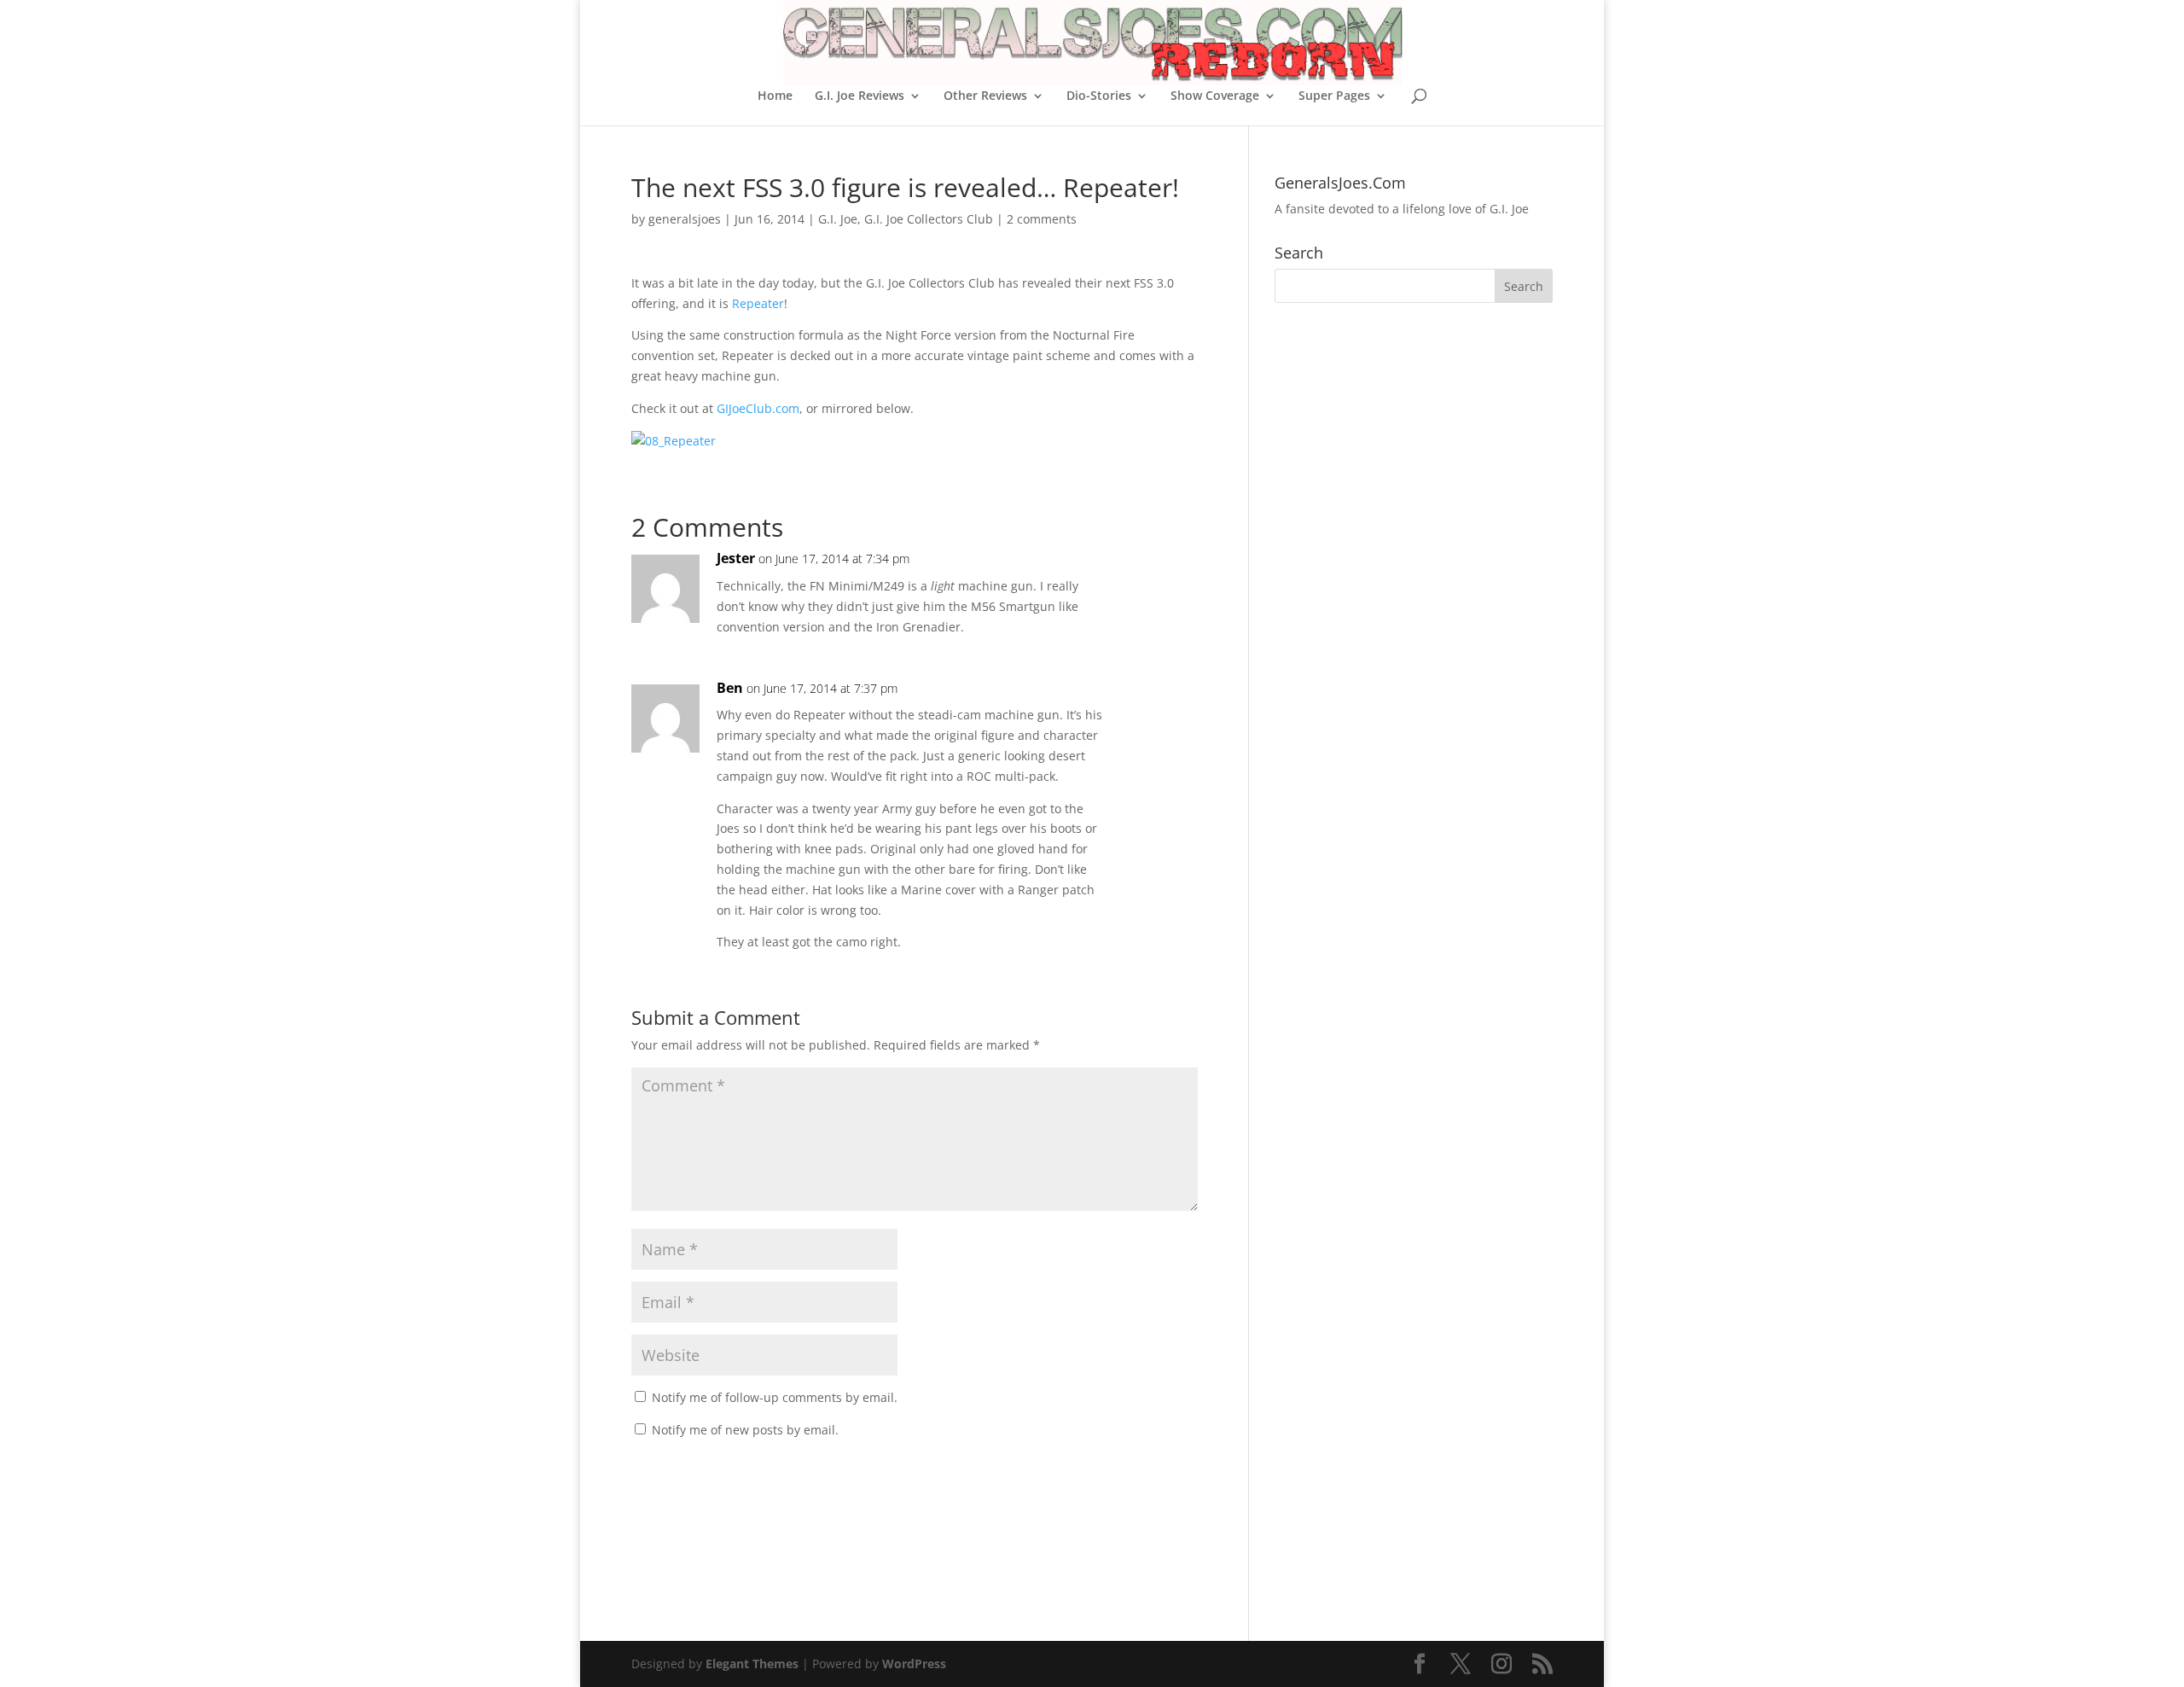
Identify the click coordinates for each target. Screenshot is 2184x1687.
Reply (1158, 576)
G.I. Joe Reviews (860, 96)
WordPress (914, 1664)
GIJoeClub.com (758, 408)
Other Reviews (985, 96)
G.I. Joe (838, 219)
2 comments (1042, 219)
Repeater (758, 303)
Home (775, 96)
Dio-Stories (1099, 96)
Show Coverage (1215, 96)
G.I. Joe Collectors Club (929, 219)
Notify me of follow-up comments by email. (775, 1397)
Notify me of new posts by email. (745, 1430)
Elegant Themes (752, 1664)
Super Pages (1334, 96)
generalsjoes (685, 219)
